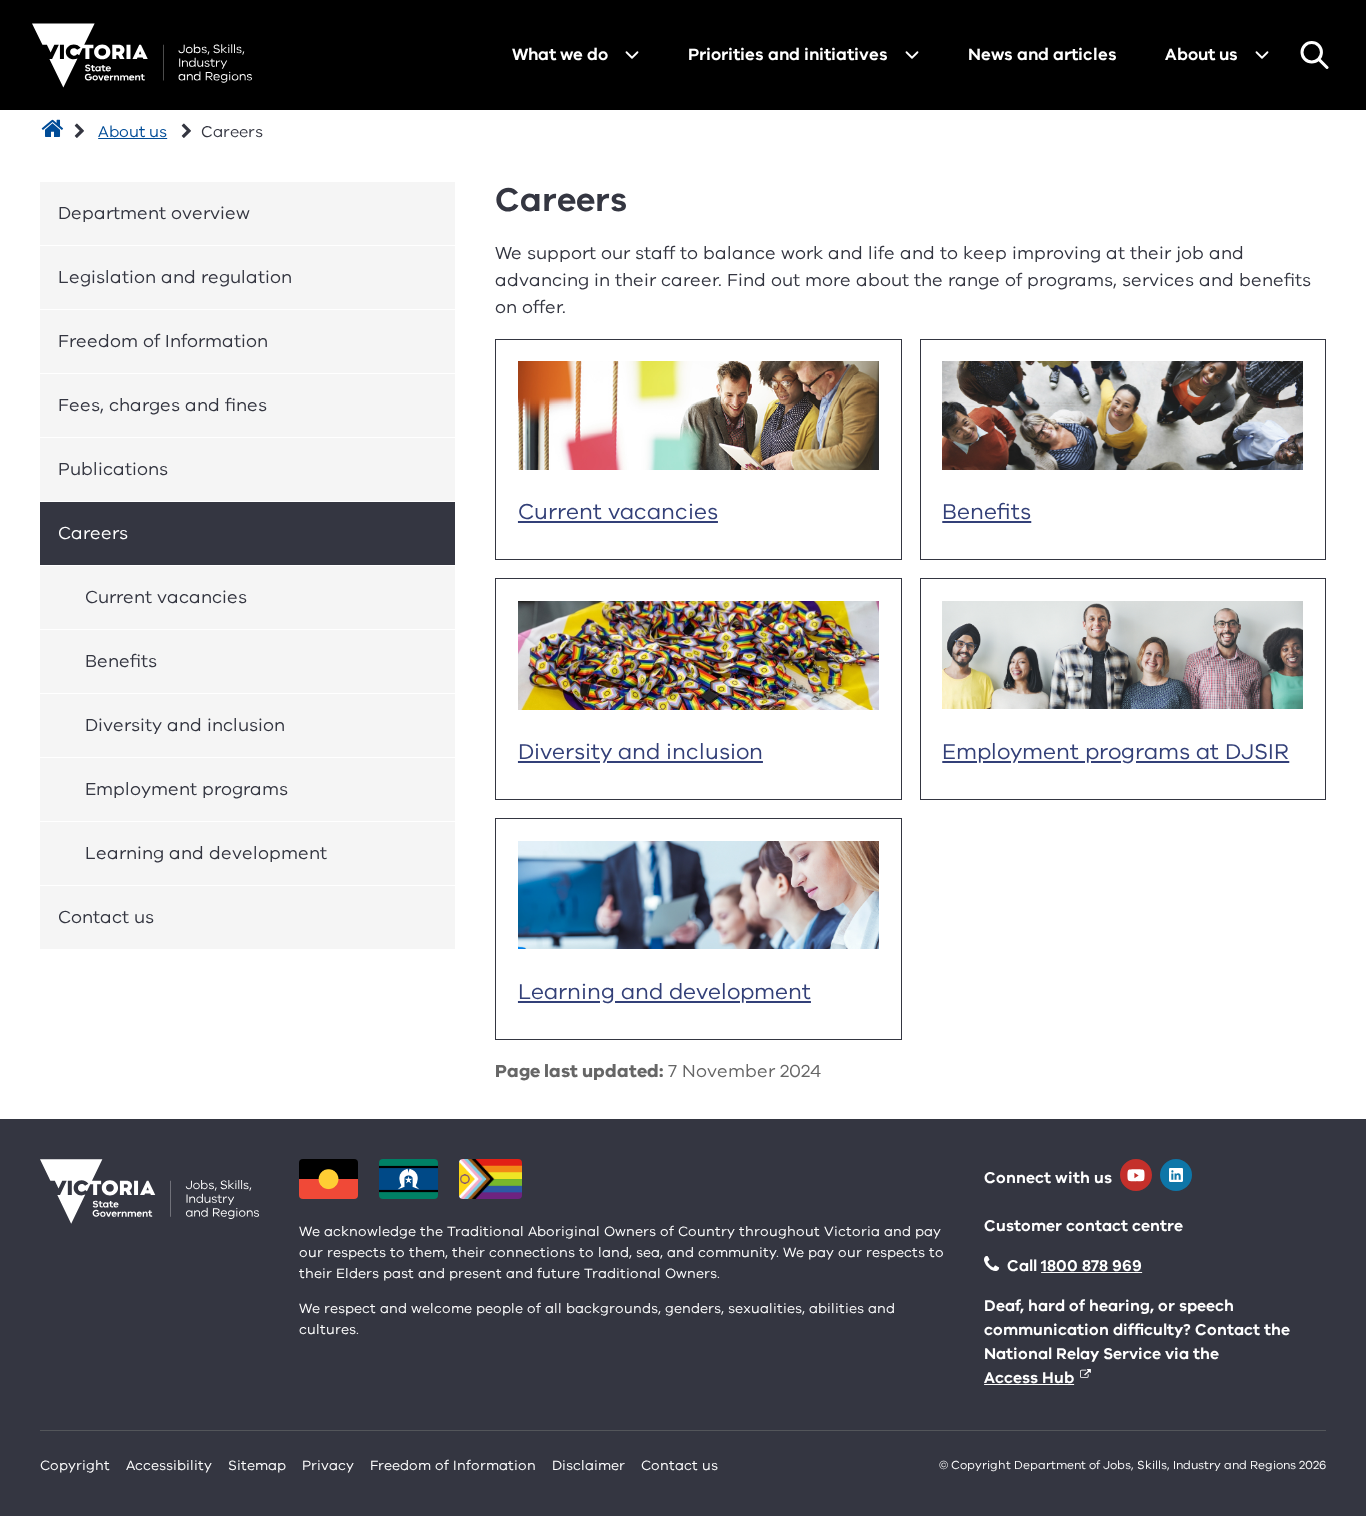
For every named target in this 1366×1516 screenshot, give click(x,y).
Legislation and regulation (175, 277)
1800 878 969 (1091, 1266)
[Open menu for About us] (1262, 55)
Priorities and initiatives (788, 54)
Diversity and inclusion (185, 725)
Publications (113, 469)
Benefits (121, 661)
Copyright (75, 1465)
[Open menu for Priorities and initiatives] (912, 55)
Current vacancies (166, 597)
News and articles (1042, 54)
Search (1314, 55)
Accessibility (169, 1465)
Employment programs (186, 789)
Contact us (106, 917)
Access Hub (1029, 1378)
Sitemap (257, 1465)
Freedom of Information (163, 341)
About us (1201, 54)
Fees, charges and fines (162, 405)
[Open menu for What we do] (632, 55)
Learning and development (206, 853)
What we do (560, 54)
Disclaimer (588, 1465)
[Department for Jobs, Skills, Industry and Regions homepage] (142, 55)
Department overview (154, 213)
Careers (93, 533)
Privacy (328, 1465)
